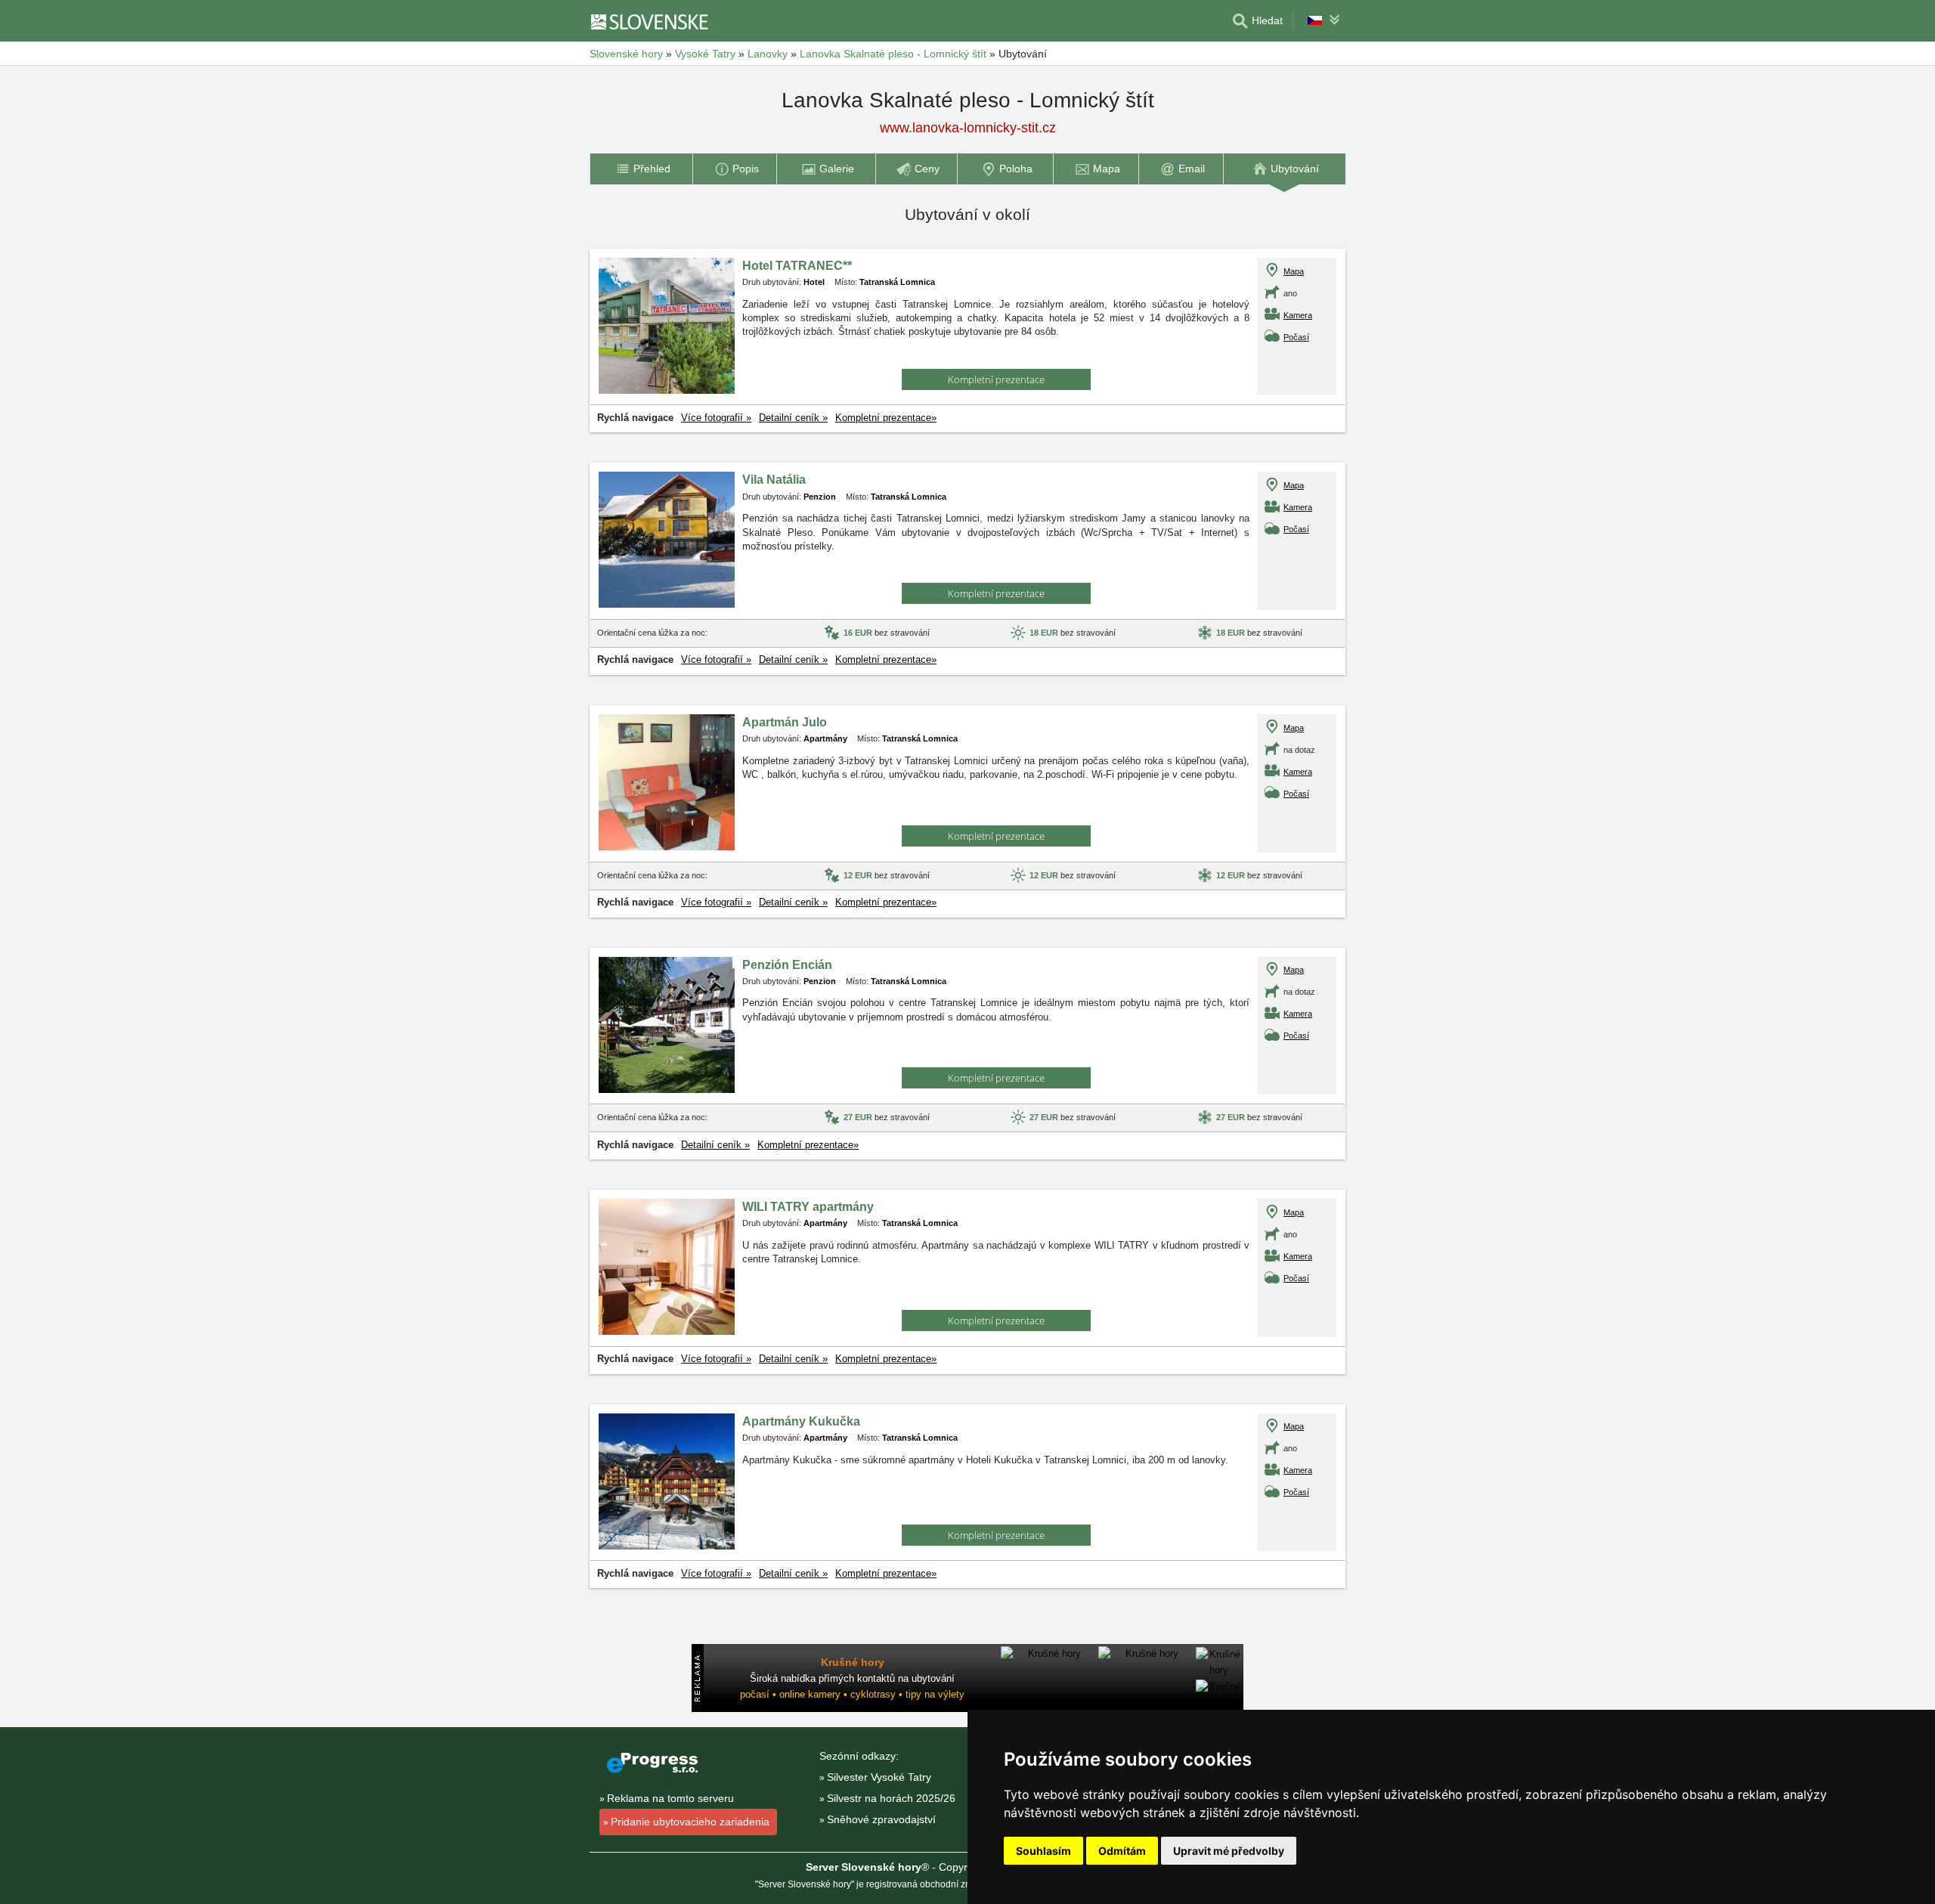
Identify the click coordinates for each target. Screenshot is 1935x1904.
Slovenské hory (626, 54)
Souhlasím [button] (1043, 1851)
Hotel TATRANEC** (797, 266)
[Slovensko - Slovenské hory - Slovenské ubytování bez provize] (657, 21)
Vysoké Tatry (705, 54)
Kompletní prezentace (996, 379)
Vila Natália (774, 480)
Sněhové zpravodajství (881, 1819)
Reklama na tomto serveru (670, 1798)
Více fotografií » (716, 418)
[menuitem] (641, 169)
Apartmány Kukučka (801, 1421)
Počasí (1296, 337)
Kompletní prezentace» (886, 418)
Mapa (1294, 271)
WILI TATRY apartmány (808, 1207)
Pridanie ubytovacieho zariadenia (690, 1822)
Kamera (1298, 315)
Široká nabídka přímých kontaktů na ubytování (852, 1678)
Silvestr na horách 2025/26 (891, 1798)
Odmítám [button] (1122, 1851)
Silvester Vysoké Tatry (879, 1777)
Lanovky (768, 54)
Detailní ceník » (793, 418)
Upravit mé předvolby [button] (1229, 1851)
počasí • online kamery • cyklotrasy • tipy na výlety (852, 1694)
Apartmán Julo (785, 722)
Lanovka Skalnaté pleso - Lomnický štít (893, 54)
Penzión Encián (787, 965)
